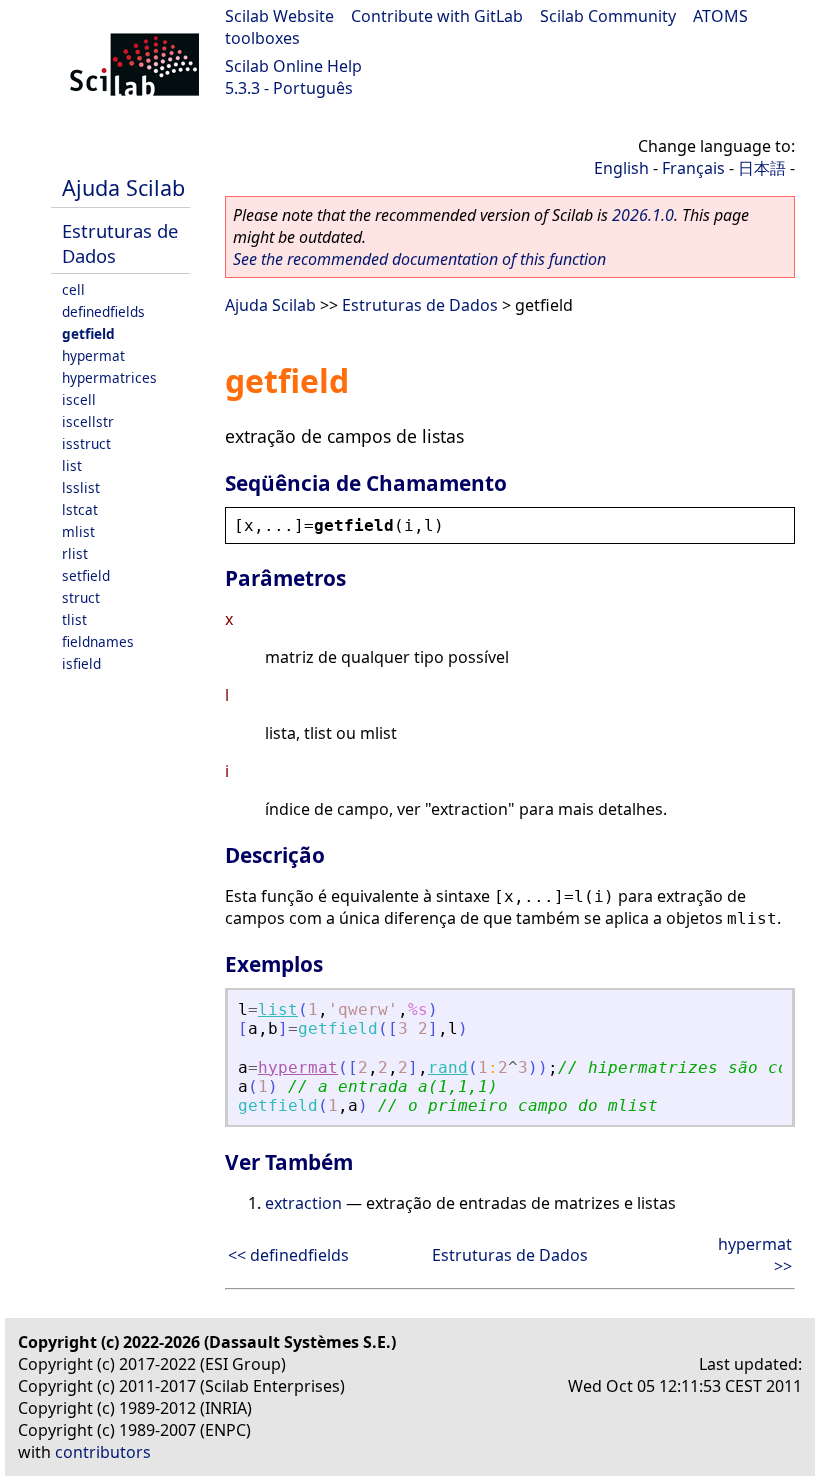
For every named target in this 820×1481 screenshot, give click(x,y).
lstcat (80, 509)
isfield (81, 663)
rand (448, 1067)
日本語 (762, 168)
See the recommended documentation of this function (419, 259)
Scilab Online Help (293, 66)
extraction (303, 1203)
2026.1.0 (643, 215)
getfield (88, 333)
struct (81, 597)
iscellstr (88, 421)
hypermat (93, 355)
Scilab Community (608, 16)
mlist (78, 531)
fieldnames (98, 641)
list (72, 465)
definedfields (103, 311)
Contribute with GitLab (437, 16)
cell (73, 289)
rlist (75, 553)
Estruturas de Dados (420, 305)
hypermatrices (109, 377)
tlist (74, 619)
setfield (86, 575)
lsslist (81, 487)
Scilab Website (279, 16)
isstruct (86, 443)
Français (693, 168)
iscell (79, 399)
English (621, 168)
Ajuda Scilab (123, 187)
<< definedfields (288, 1255)
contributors (103, 1452)
